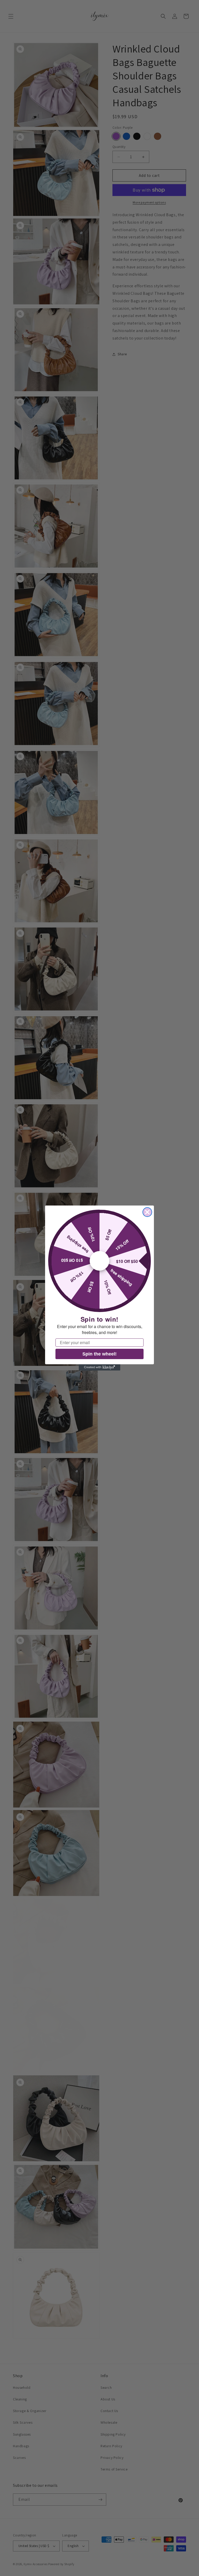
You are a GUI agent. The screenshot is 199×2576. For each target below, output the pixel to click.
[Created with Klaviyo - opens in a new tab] (99, 1367)
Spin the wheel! (99, 1354)
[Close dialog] (147, 1212)
